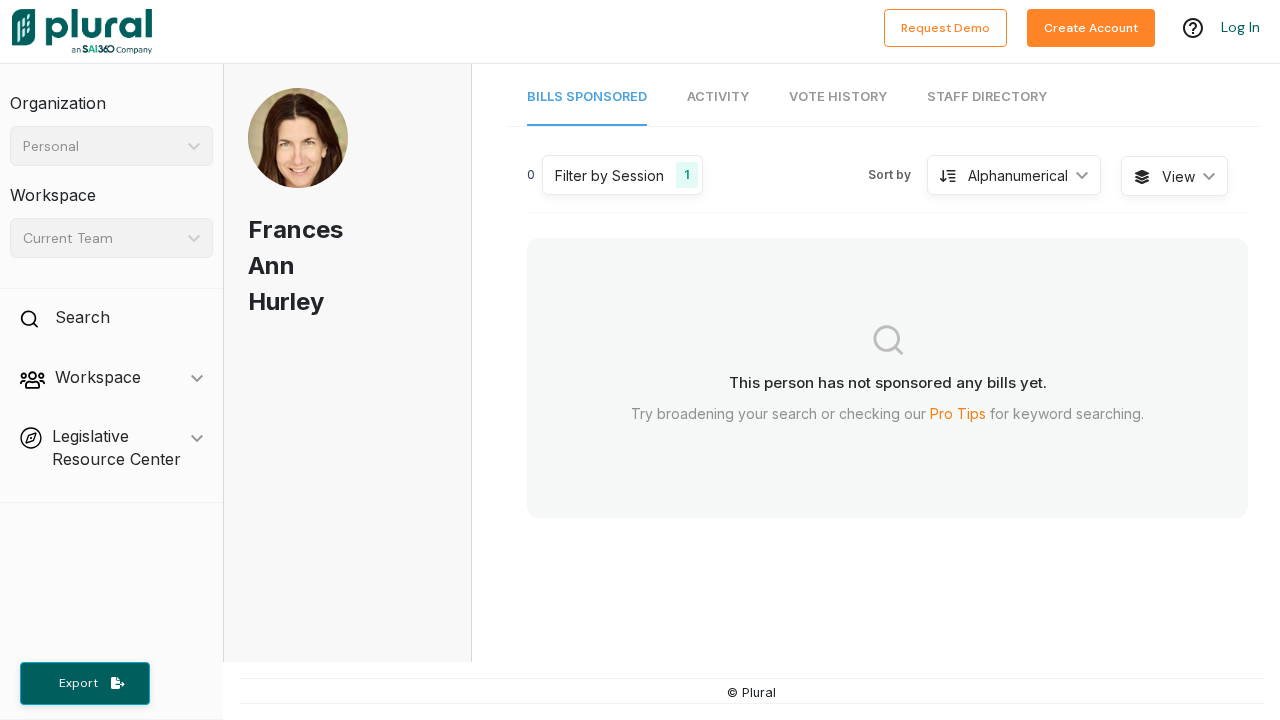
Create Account (1091, 28)
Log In (1240, 27)
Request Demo (945, 28)
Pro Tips (958, 413)
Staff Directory (987, 96)
